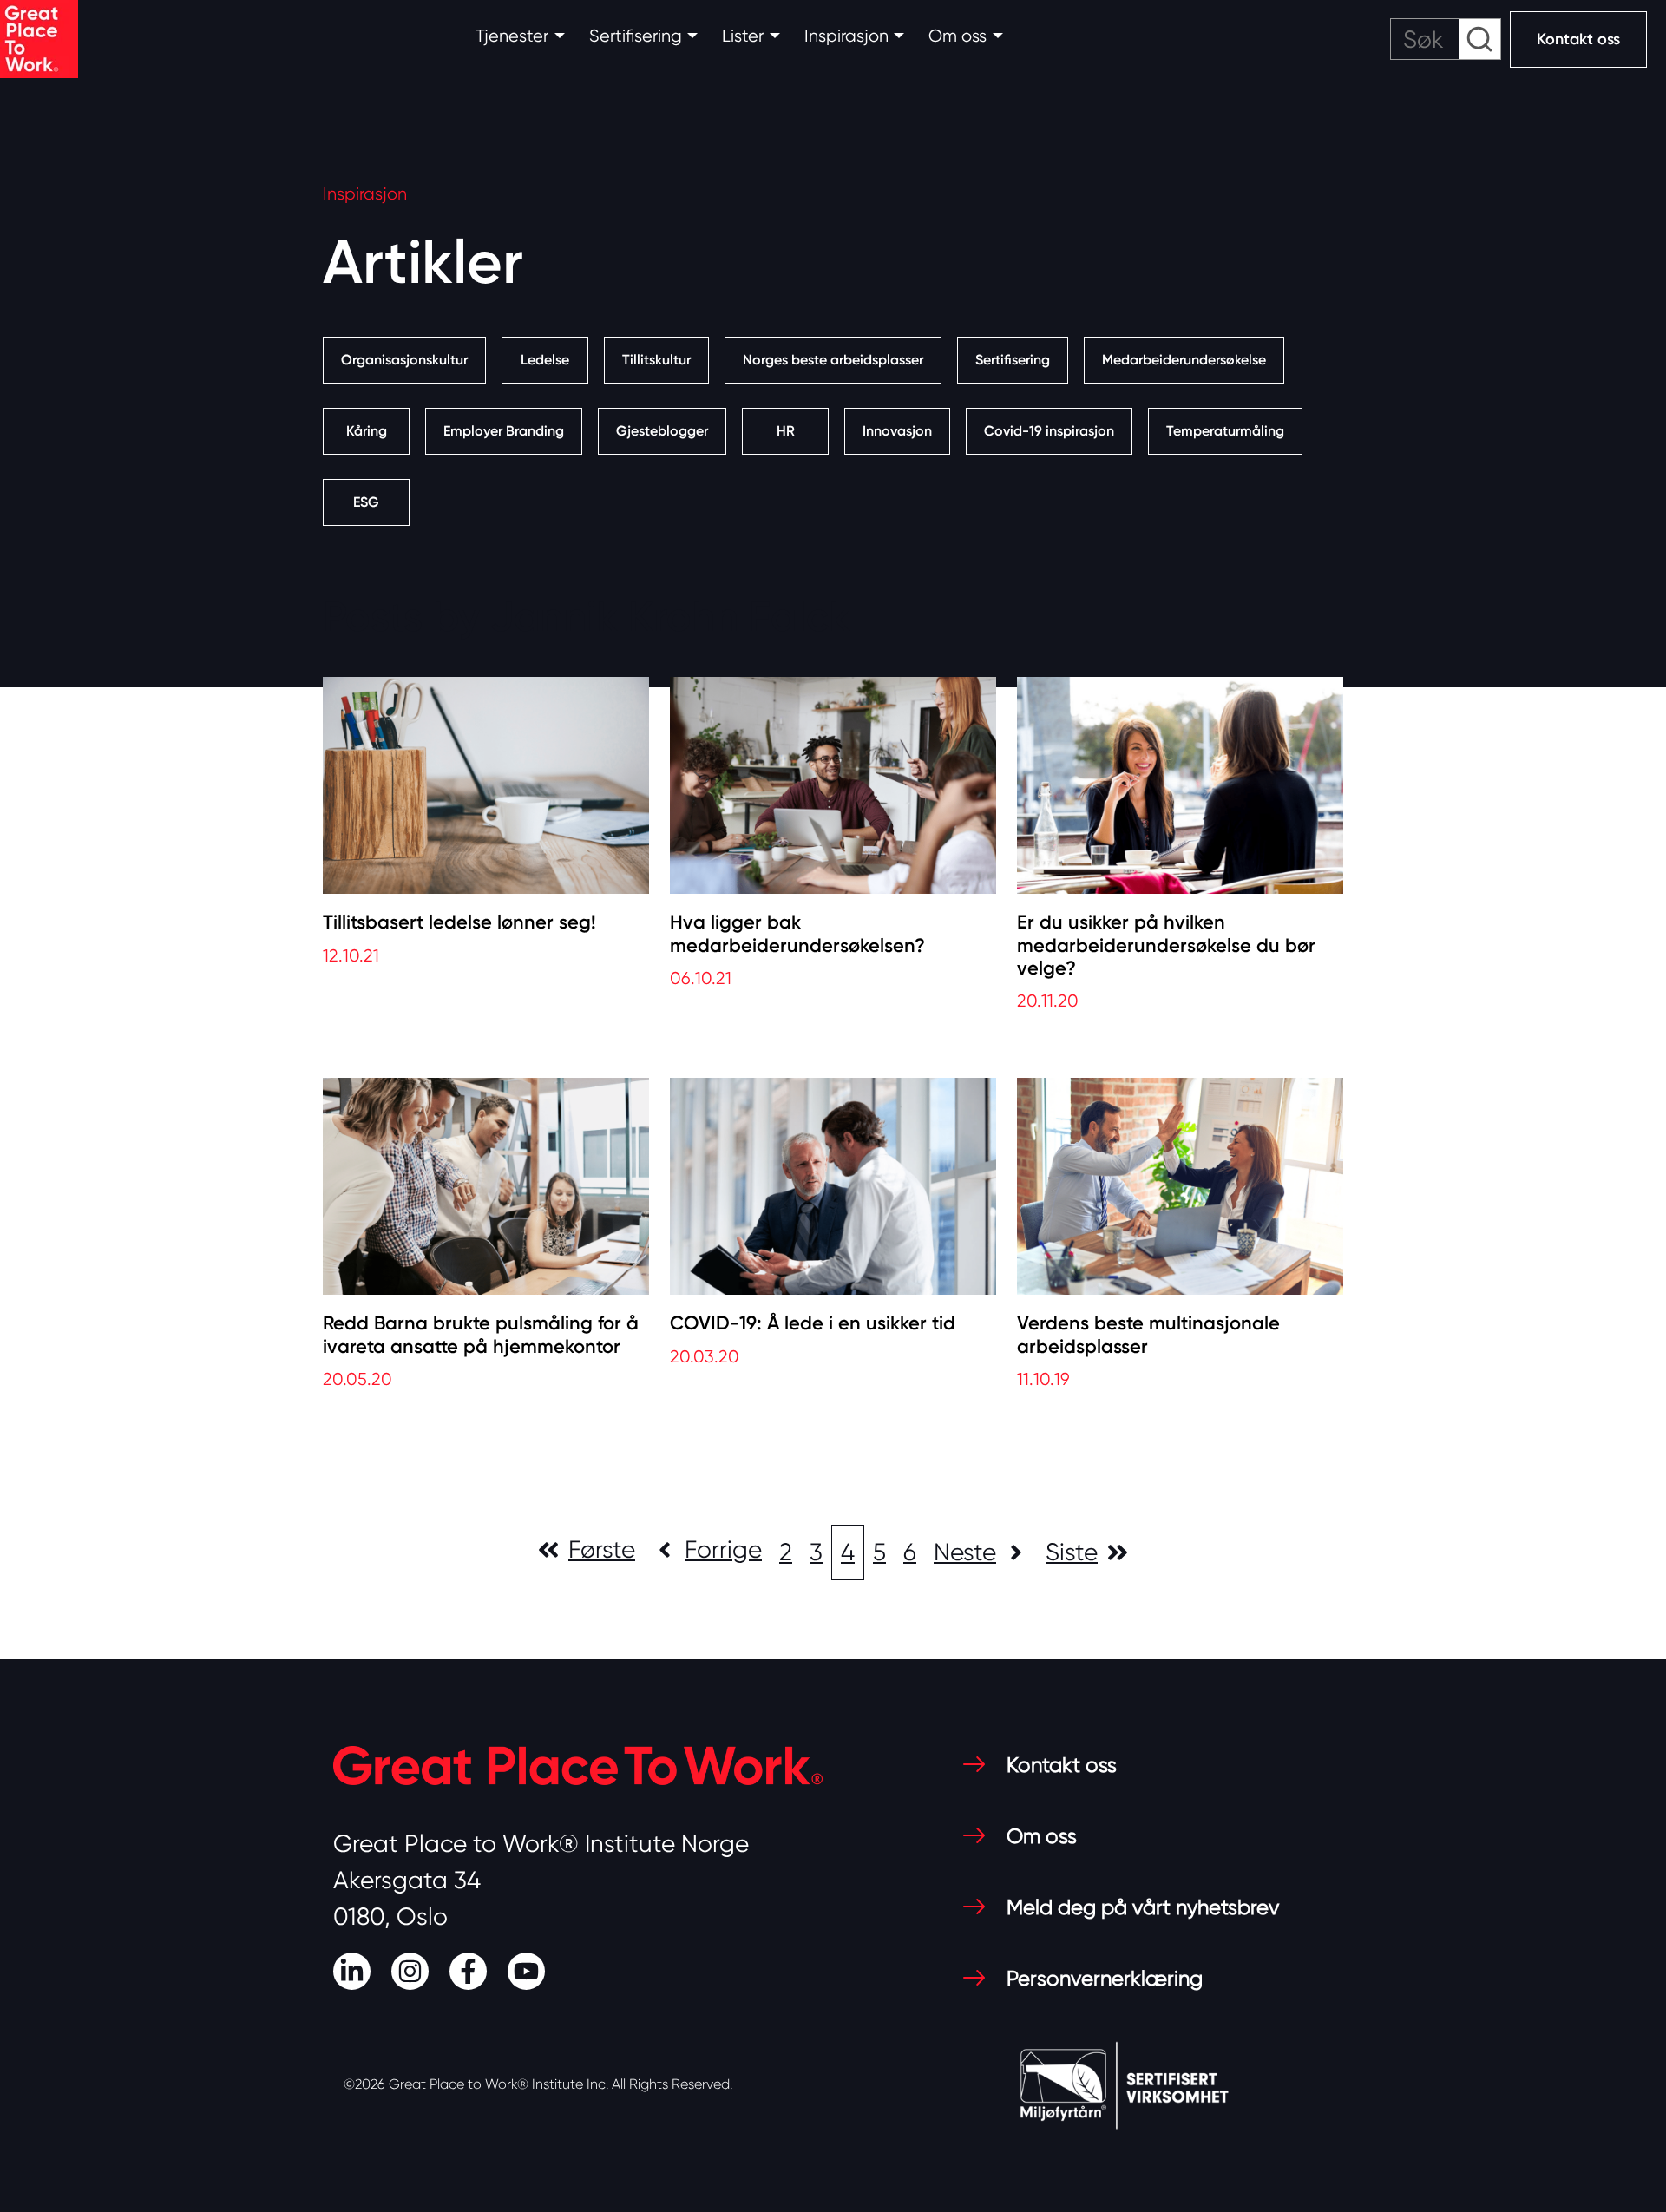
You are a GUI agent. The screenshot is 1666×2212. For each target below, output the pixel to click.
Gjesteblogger (662, 431)
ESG (366, 502)
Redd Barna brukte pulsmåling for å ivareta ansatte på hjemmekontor (481, 1335)
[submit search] (1479, 39)
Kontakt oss (1578, 39)
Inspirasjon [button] (846, 36)
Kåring (367, 431)
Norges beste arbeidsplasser (833, 360)
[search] (1446, 39)
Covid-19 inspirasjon (1049, 431)
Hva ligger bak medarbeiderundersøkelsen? (797, 934)
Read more (374, 991)
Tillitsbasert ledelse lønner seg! (459, 922)
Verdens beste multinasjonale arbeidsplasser (1148, 1335)
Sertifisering (1013, 360)
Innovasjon (897, 431)
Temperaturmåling (1225, 431)
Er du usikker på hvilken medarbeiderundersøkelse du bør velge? (1166, 945)
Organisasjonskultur (404, 360)
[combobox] (1446, 39)
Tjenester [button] (512, 36)
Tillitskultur (656, 360)
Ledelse (545, 360)
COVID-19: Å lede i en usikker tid (813, 1323)
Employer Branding (504, 431)
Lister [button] (743, 36)
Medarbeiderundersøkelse (1184, 360)
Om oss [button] (958, 36)
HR (786, 431)
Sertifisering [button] (636, 36)
